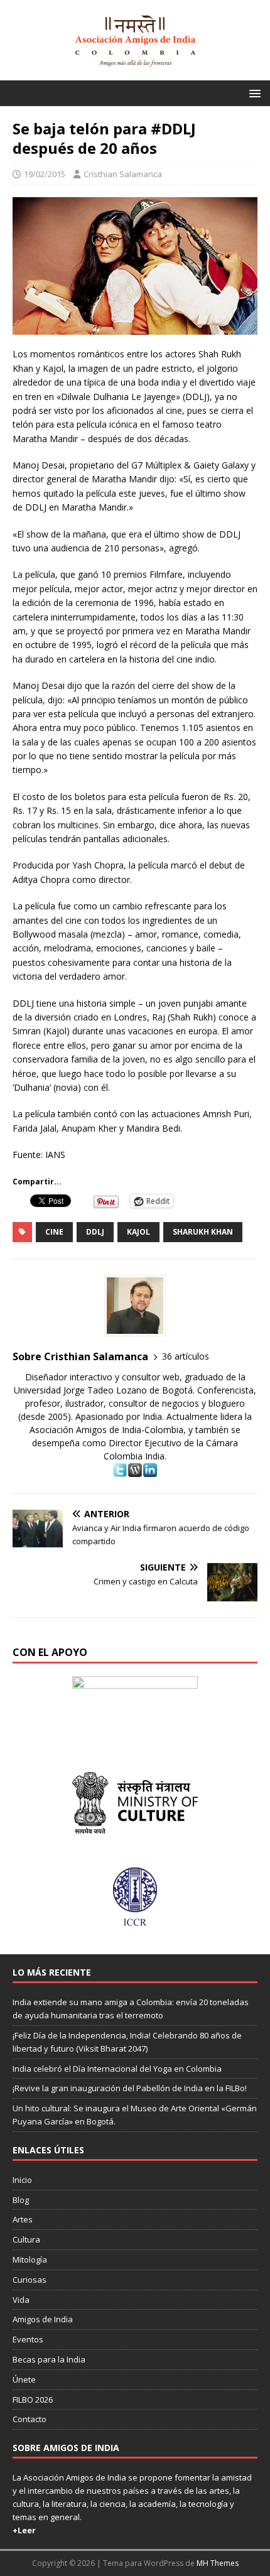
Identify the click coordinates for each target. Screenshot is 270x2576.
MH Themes (218, 2563)
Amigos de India (43, 2319)
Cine (54, 1232)
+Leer (24, 2530)
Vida (21, 2300)
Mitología (30, 2259)
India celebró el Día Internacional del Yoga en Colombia (117, 2069)
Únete (24, 2379)
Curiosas (30, 2280)
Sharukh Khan (203, 1232)
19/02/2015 (45, 174)
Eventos (28, 2339)
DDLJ (95, 1232)
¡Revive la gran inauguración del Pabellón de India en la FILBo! (130, 2088)
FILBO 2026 (33, 2400)
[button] (253, 93)
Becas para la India (49, 2359)
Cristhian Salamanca (123, 174)
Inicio (22, 2180)
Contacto (30, 2419)
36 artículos (186, 1356)
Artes (23, 2219)
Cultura (26, 2239)
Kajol (138, 1232)
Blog (21, 2200)
